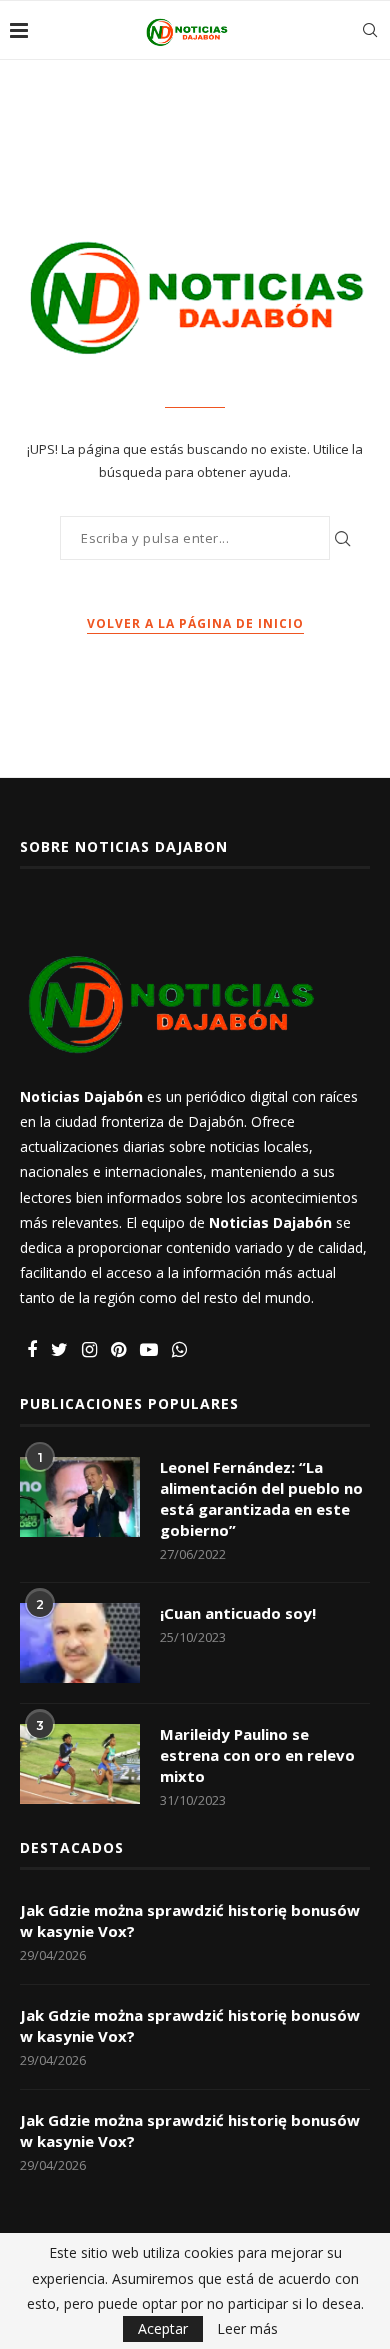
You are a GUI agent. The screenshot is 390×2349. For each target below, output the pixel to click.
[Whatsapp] (179, 1350)
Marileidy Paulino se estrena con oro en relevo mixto (257, 1755)
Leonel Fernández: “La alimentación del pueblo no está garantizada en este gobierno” (261, 1498)
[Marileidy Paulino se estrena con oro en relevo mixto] (80, 1764)
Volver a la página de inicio (195, 623)
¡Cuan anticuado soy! (238, 1613)
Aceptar (163, 2328)
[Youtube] (149, 1350)
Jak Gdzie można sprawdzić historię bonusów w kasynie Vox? (190, 1920)
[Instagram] (89, 1350)
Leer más (247, 2329)
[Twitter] (59, 1350)
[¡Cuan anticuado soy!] (80, 1643)
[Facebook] (32, 1350)
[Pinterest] (118, 1350)
